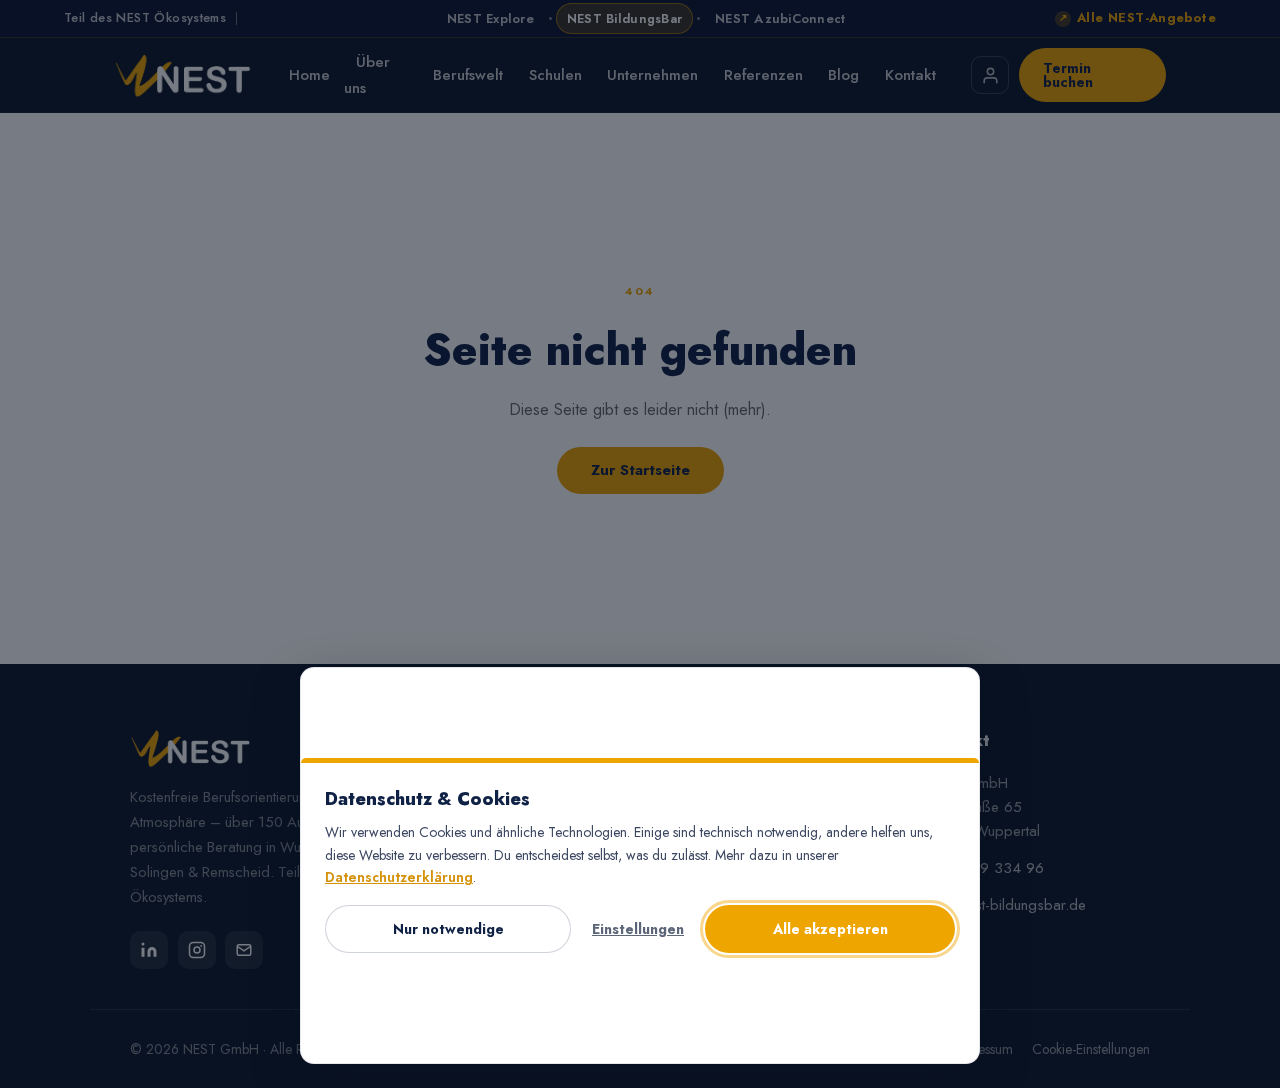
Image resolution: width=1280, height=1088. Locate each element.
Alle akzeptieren (830, 929)
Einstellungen (638, 929)
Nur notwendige (448, 929)
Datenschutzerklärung (399, 877)
